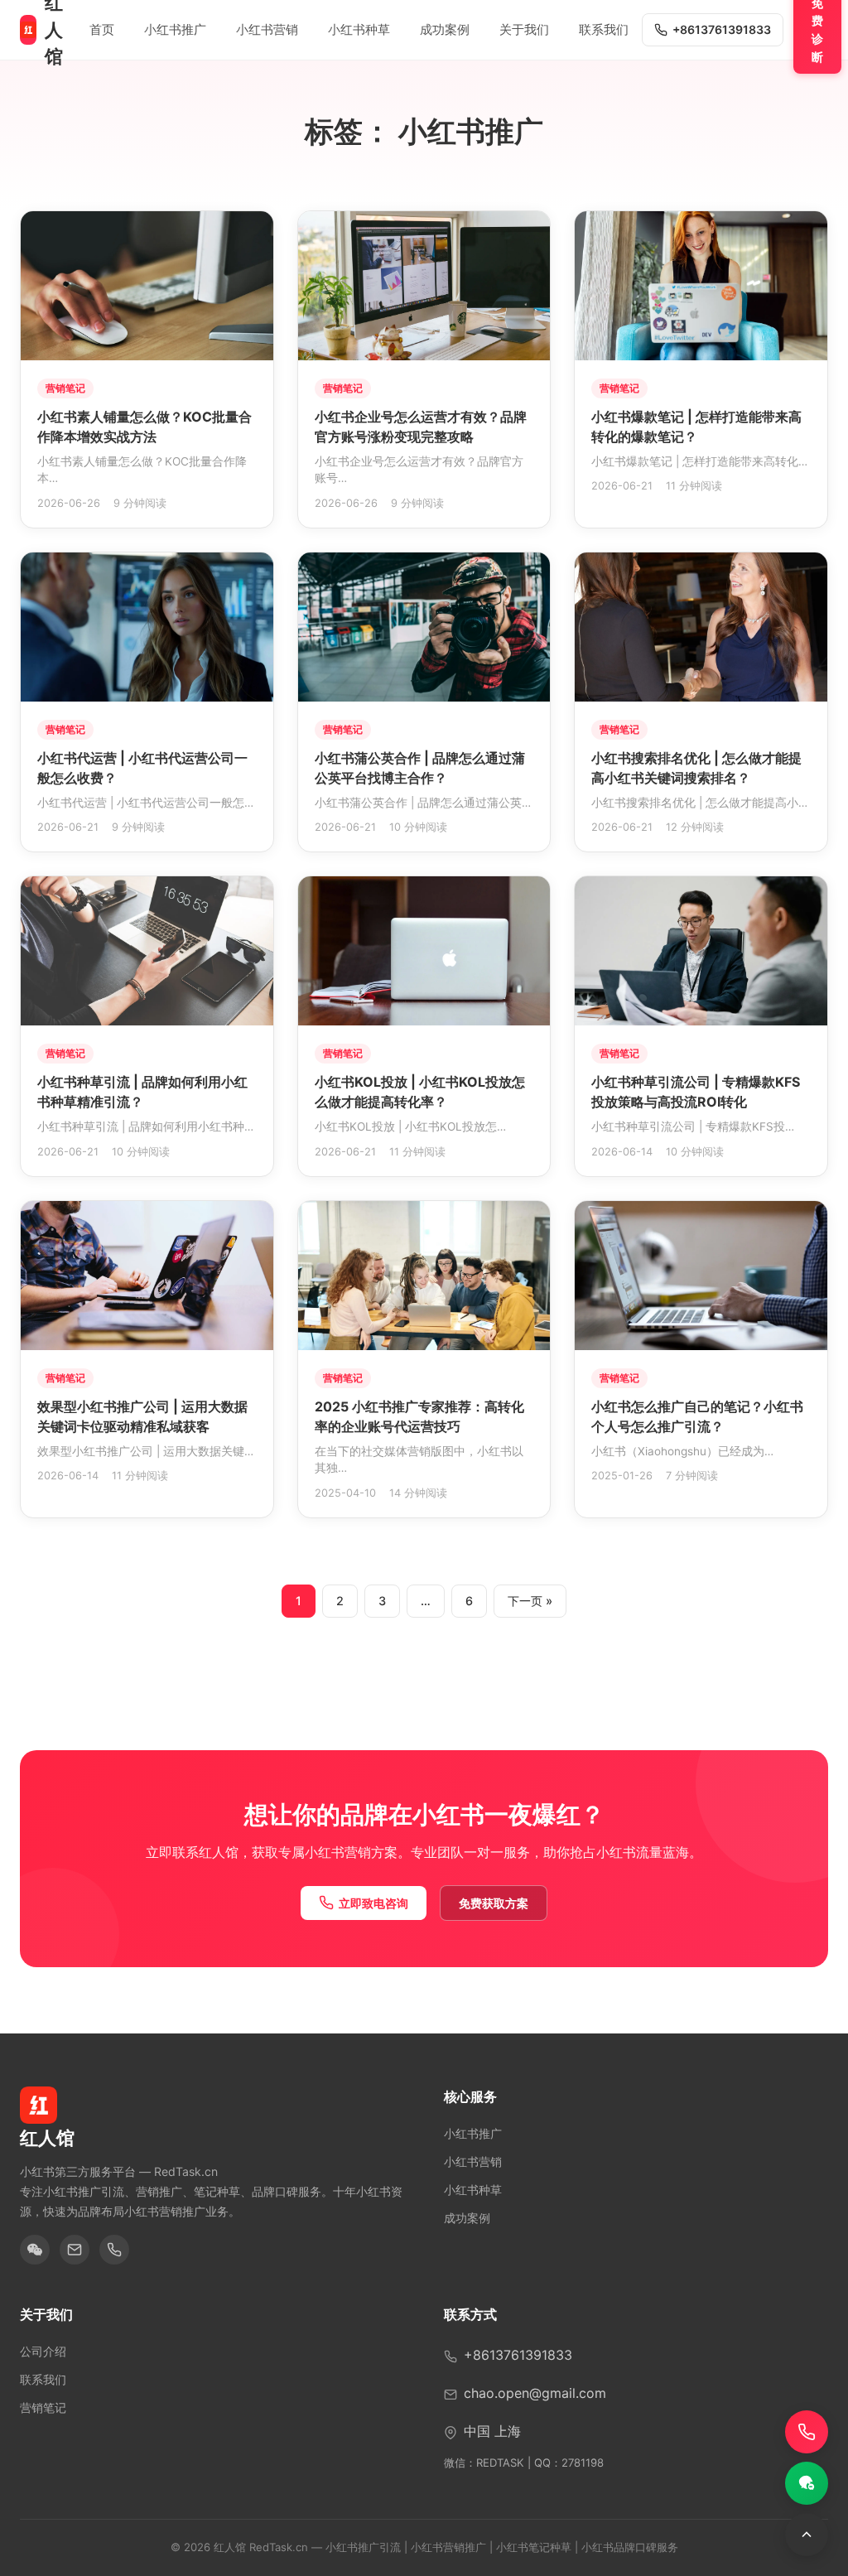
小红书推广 (175, 30)
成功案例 (445, 30)
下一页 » (530, 1601)
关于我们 (524, 30)
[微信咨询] (807, 2483)
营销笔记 (43, 2407)
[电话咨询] (807, 2432)
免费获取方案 (494, 1903)
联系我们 (604, 30)
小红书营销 (267, 30)
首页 (102, 30)
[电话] (114, 2250)
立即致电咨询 (373, 1903)
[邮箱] (75, 2250)
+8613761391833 (722, 29)
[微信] (35, 2250)
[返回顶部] (807, 2535)
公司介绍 (43, 2351)
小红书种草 (359, 30)
